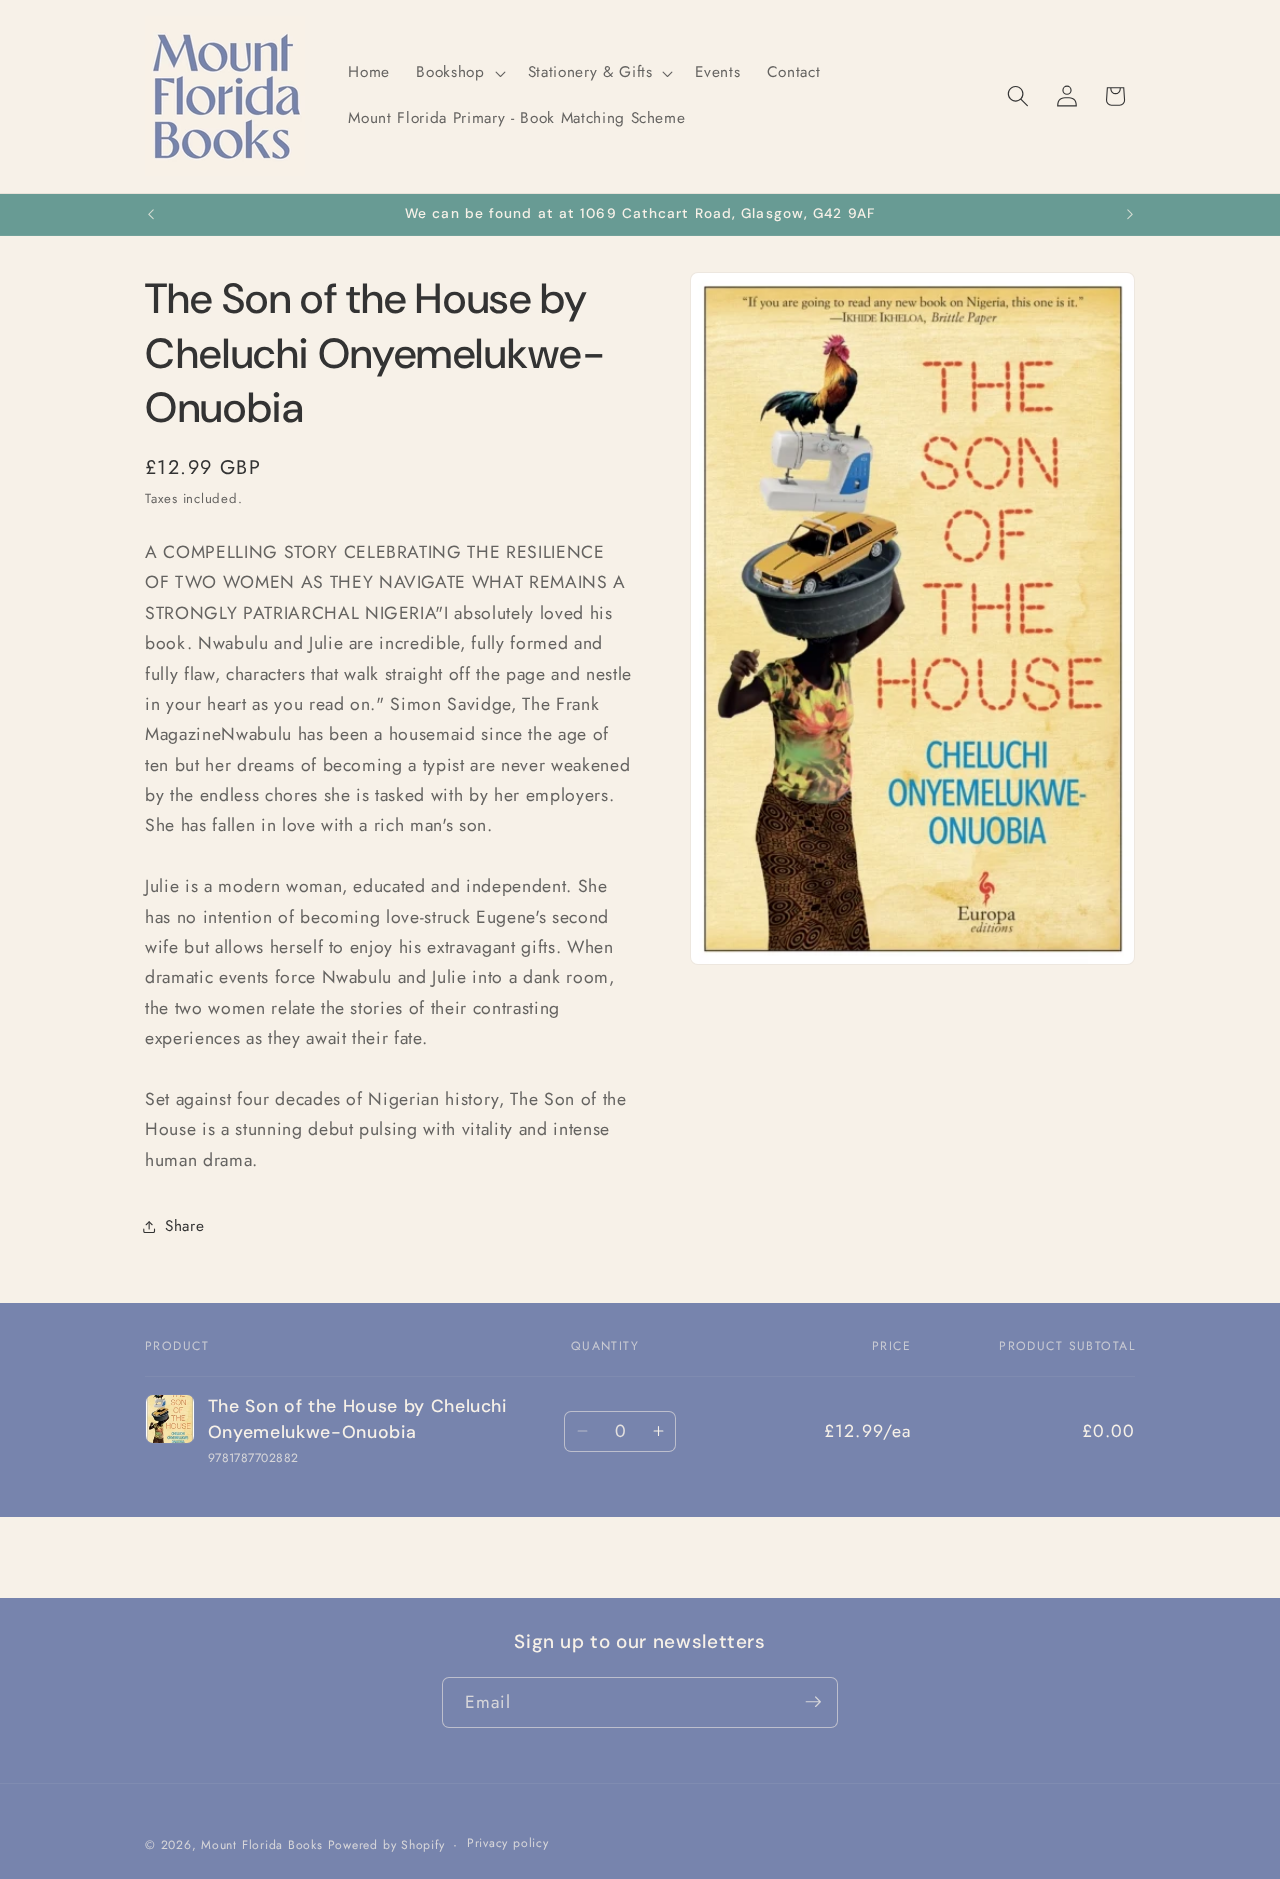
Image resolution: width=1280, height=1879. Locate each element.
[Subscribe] (813, 1702)
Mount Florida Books (262, 1844)
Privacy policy (508, 1843)
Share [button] (184, 1226)
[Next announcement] (1130, 215)
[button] (458, 73)
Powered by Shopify (386, 1844)
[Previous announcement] (151, 215)
